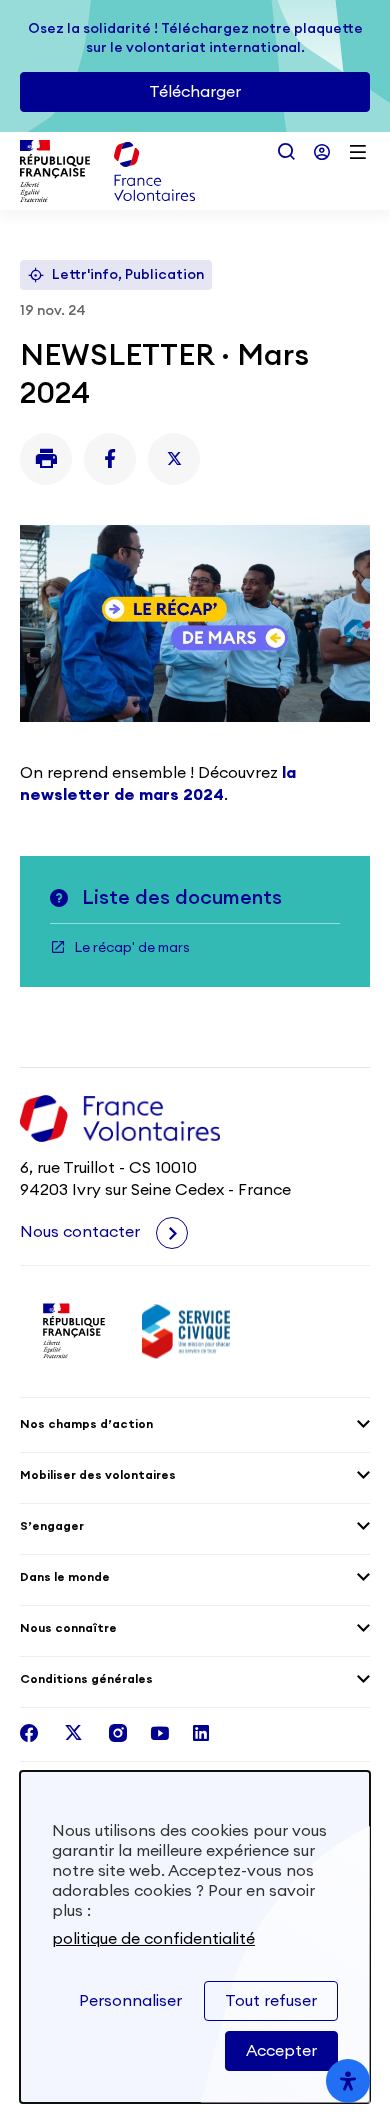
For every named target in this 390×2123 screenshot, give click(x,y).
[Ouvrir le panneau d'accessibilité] (348, 2081)
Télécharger (195, 92)
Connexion (322, 152)
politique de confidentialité (153, 1939)
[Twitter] (174, 459)
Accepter (281, 2051)
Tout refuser (271, 2001)
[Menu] (358, 152)
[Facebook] (110, 459)
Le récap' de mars (132, 948)
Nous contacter (82, 1232)
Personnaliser (130, 2001)
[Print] (46, 459)
